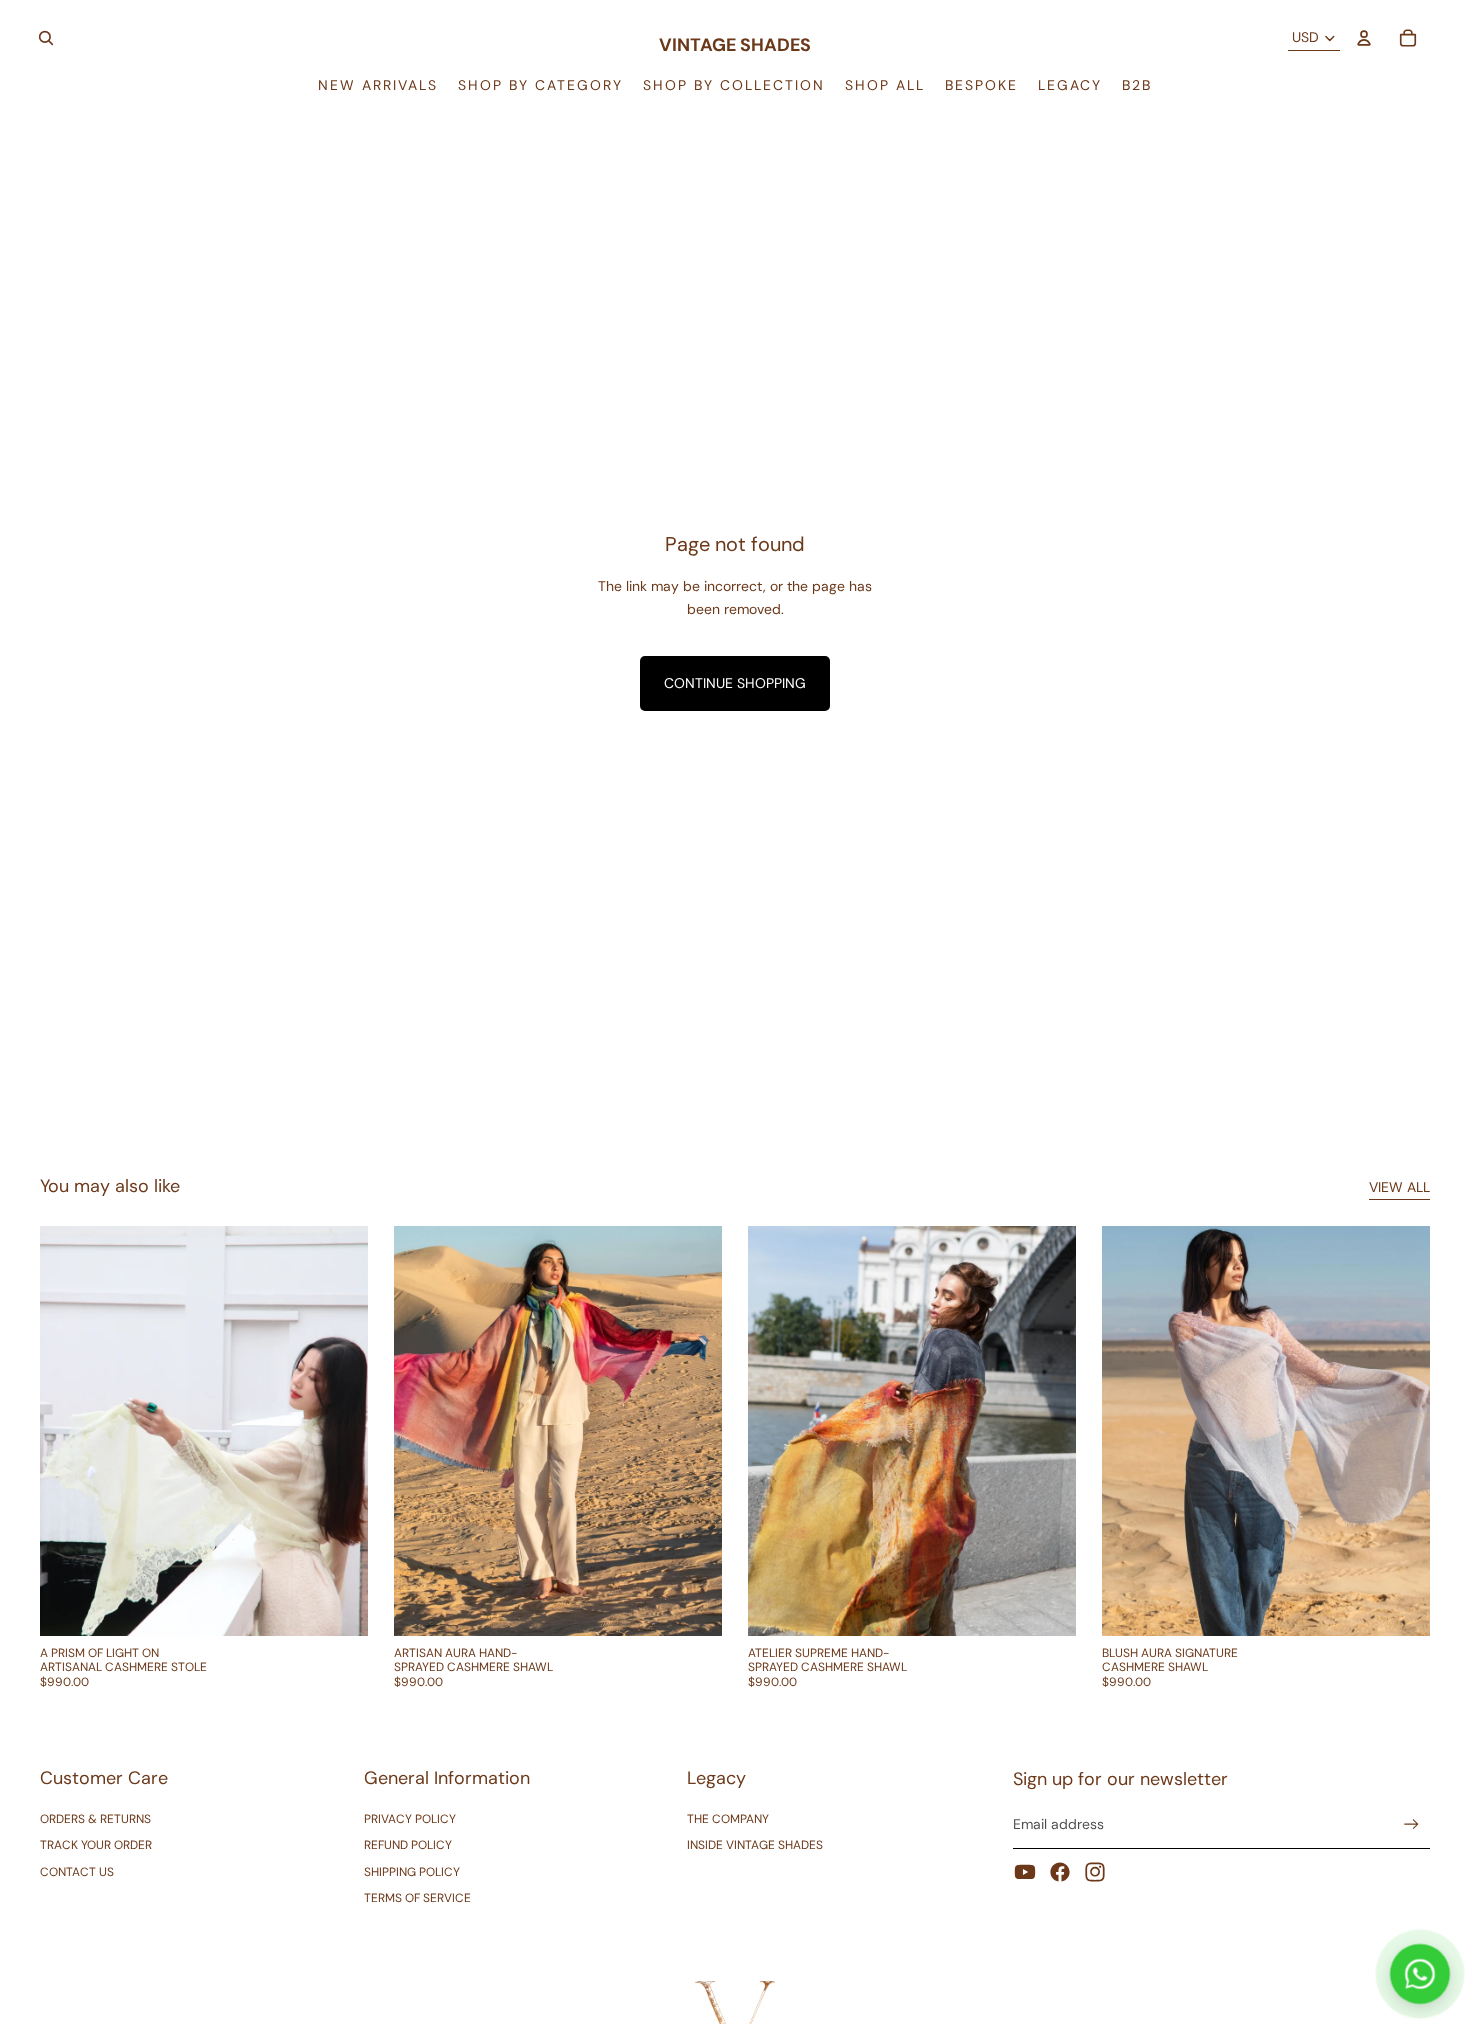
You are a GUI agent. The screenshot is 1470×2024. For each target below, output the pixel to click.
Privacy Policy (410, 1819)
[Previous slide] (70, 1431)
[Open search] (46, 38)
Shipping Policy (412, 1872)
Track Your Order (96, 1845)
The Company (728, 1819)
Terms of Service (417, 1898)
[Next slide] (338, 1431)
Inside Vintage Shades (755, 1845)
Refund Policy (408, 1845)
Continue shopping (735, 683)
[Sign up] (1411, 1824)
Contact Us (77, 1872)
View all (1399, 1187)
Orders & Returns (95, 1819)
